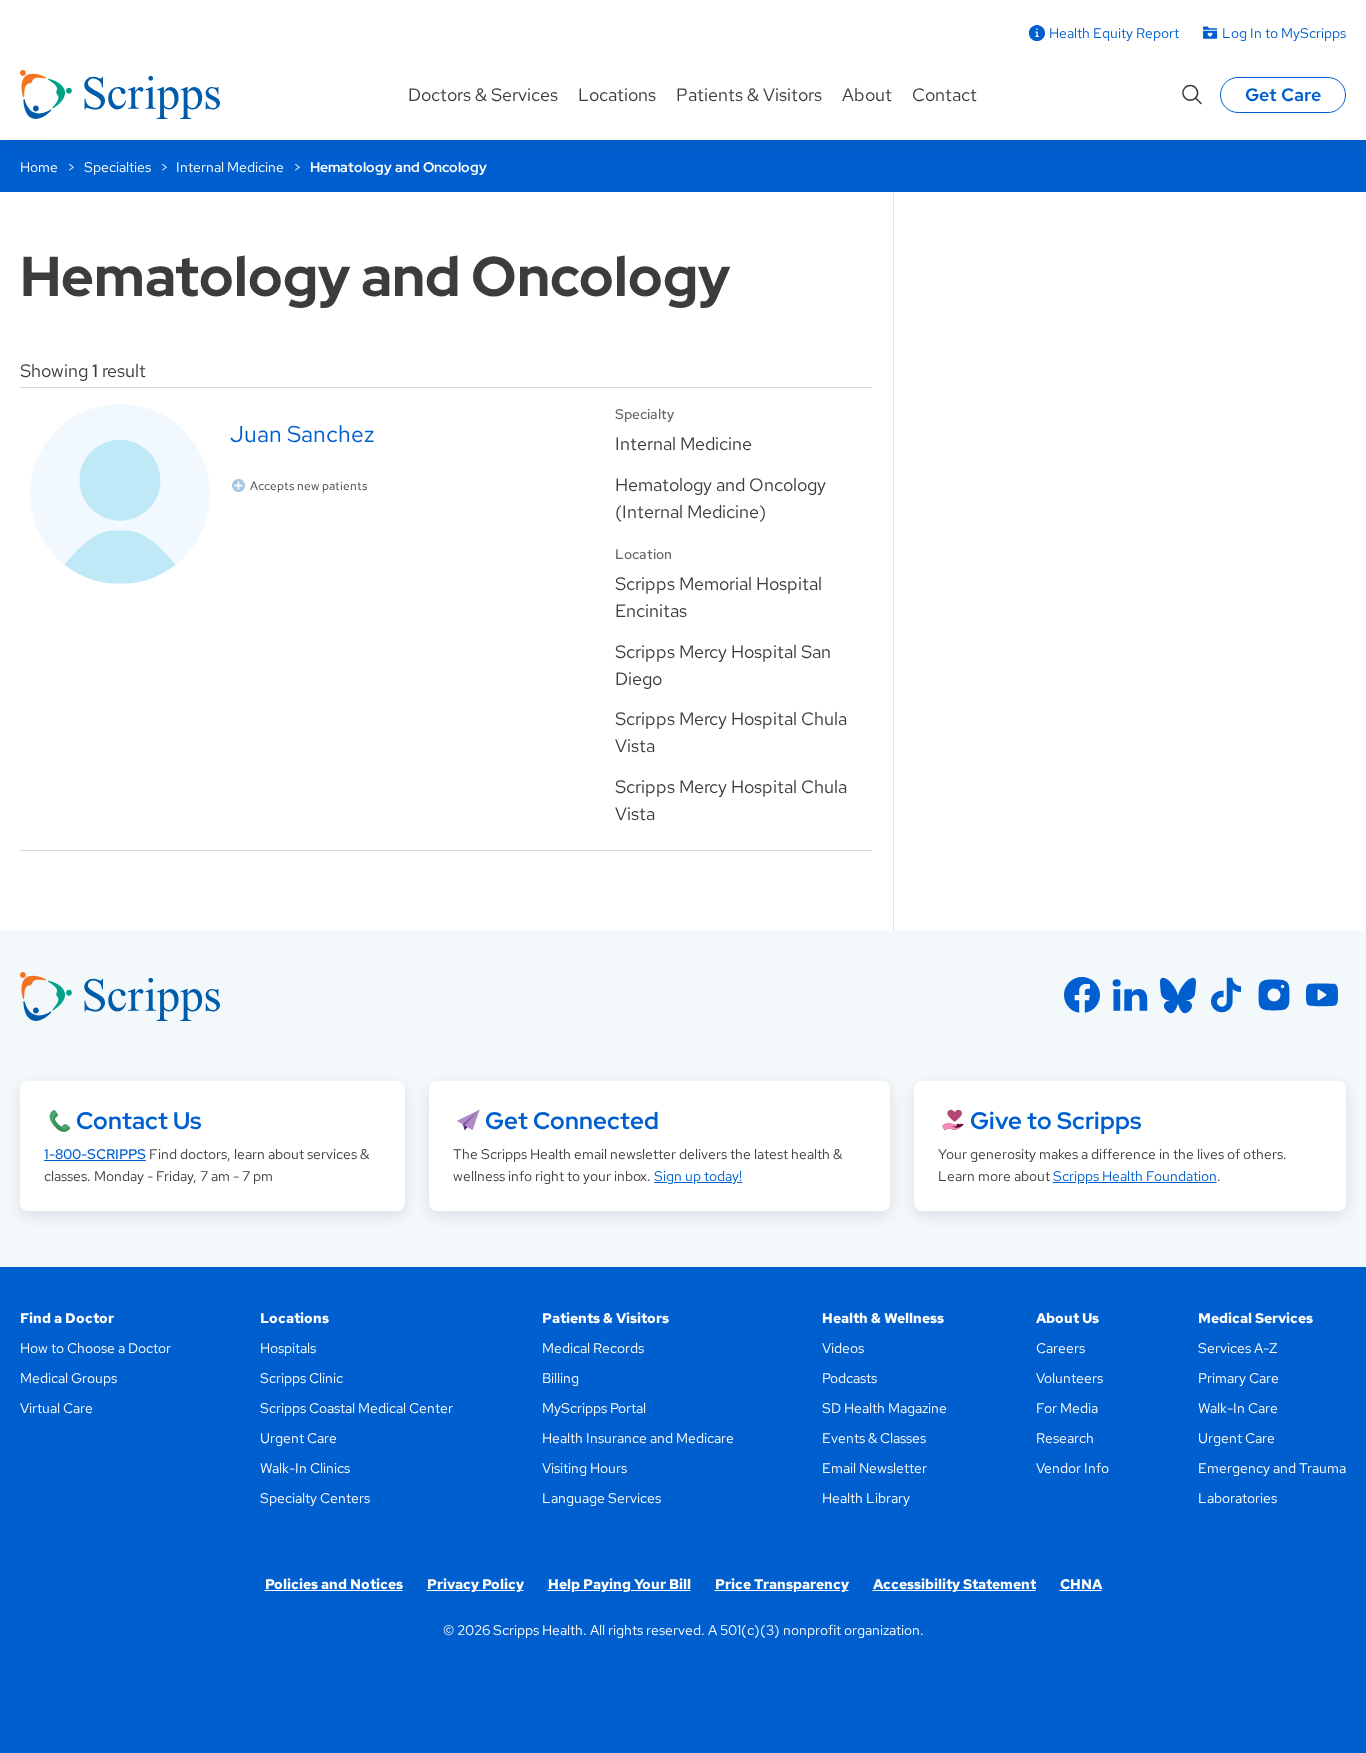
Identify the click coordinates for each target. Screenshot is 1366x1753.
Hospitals (288, 1348)
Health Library (866, 1498)
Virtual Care (56, 1408)
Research (1065, 1438)
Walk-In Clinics (305, 1468)
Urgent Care (298, 1438)
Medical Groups (68, 1378)
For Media (1067, 1408)
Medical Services (1255, 1318)
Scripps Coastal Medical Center (356, 1408)
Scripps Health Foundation (1135, 1176)
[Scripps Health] (120, 95)
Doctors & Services (483, 94)
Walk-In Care (1238, 1408)
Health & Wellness (883, 1318)
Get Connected (572, 1120)
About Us (1067, 1318)
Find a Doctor (67, 1318)
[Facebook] (1082, 995)
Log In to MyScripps (1284, 33)
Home (39, 167)
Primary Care (1238, 1378)
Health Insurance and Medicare (638, 1438)
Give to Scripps (1055, 1120)
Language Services (601, 1498)
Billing (560, 1378)
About (867, 94)
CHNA (1081, 1584)
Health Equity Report (1114, 33)
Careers (1060, 1348)
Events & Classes (874, 1438)
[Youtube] (1322, 995)
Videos (843, 1348)
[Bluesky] (1178, 995)
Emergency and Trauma (1272, 1468)
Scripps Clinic (301, 1378)
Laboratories (1237, 1498)
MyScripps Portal (594, 1408)
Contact (944, 94)
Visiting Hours (584, 1468)
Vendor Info (1072, 1468)
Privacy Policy (475, 1584)
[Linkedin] (1130, 995)
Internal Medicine (230, 167)
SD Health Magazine (884, 1408)
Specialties (117, 167)
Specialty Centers (315, 1498)
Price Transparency (782, 1584)
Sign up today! (698, 1176)
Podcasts (849, 1378)
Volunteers (1069, 1378)
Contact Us (138, 1120)
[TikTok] (1226, 995)
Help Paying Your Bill (619, 1584)
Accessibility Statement (954, 1584)
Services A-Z (1237, 1348)
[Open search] (1192, 95)
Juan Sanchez (302, 433)
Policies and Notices (334, 1584)
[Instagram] (1274, 995)
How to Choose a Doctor (95, 1348)
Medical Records (593, 1348)
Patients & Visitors (749, 94)
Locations (617, 94)
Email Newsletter (874, 1468)
